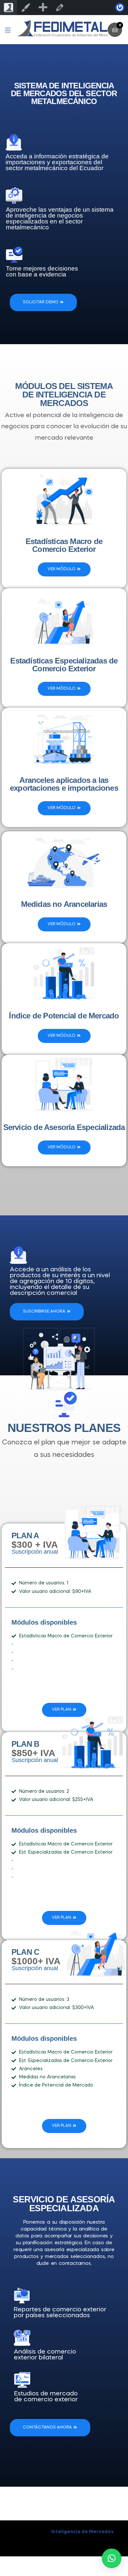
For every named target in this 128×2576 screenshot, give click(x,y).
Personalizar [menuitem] (26, 8)
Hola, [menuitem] (119, 8)
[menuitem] (43, 8)
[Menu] (11, 30)
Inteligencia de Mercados (82, 2532)
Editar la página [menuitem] (60, 8)
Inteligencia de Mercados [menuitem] (9, 8)
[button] (112, 2558)
